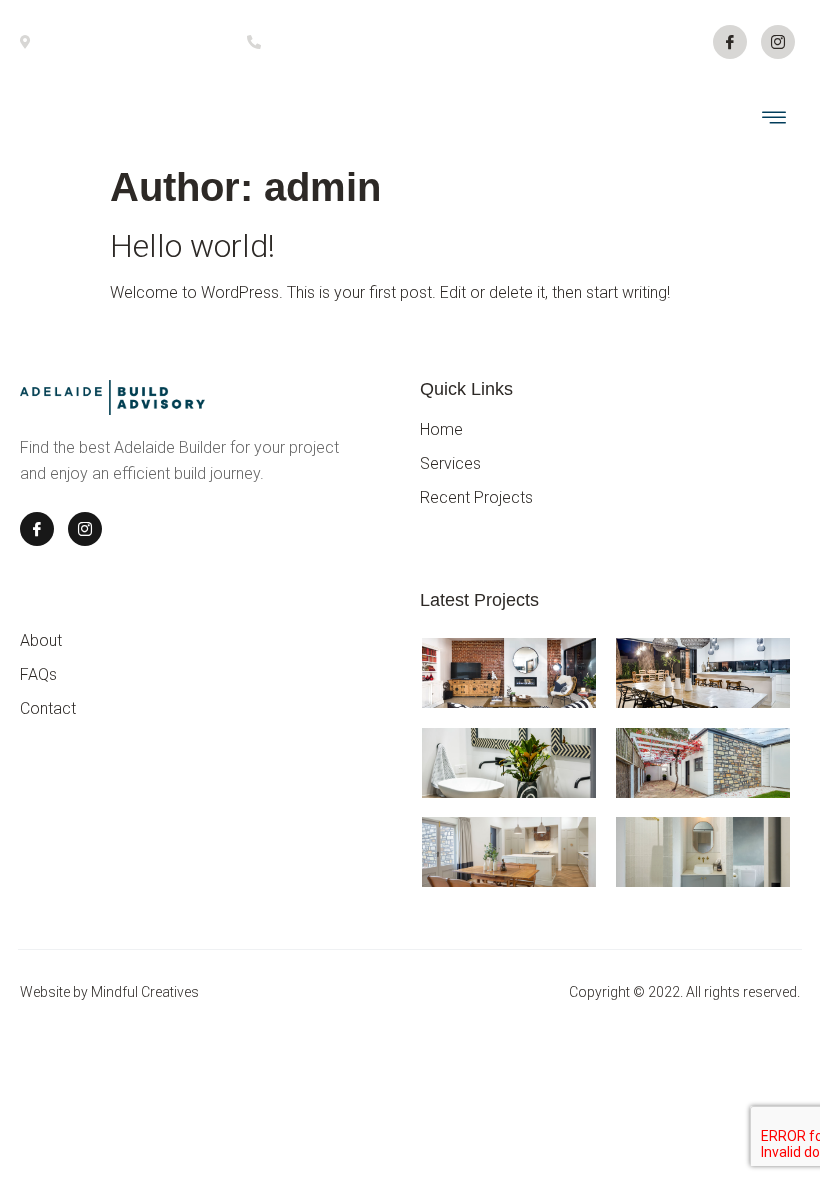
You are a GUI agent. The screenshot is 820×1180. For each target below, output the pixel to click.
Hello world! (192, 246)
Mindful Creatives (145, 992)
